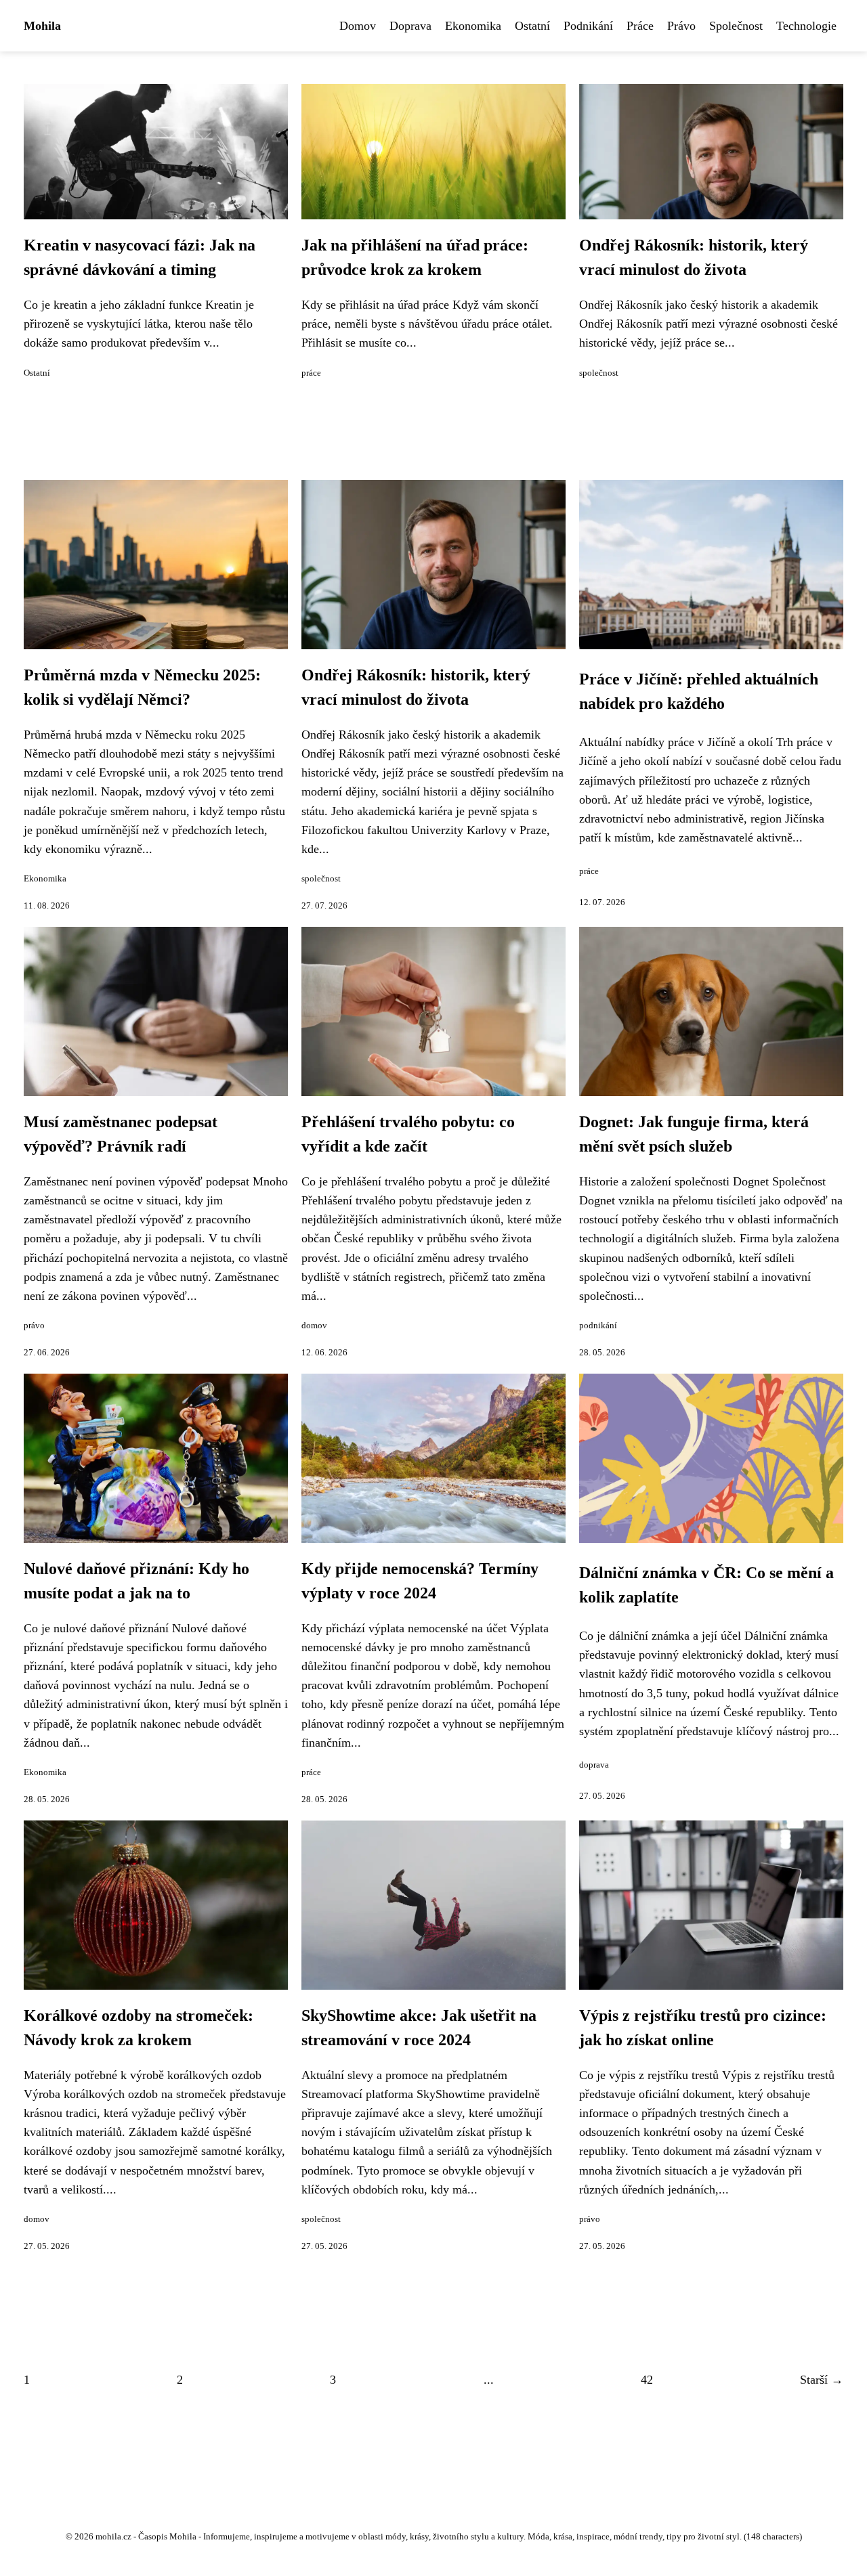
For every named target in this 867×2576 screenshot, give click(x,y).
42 (647, 2380)
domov (314, 1326)
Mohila (42, 26)
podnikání (598, 1326)
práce (311, 373)
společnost (599, 373)
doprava (594, 1765)
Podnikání (588, 26)
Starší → (822, 2380)
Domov (358, 26)
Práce (640, 26)
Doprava (410, 26)
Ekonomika (473, 26)
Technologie (806, 26)
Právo (681, 26)
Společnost (736, 26)
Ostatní (532, 26)
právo (34, 1326)
